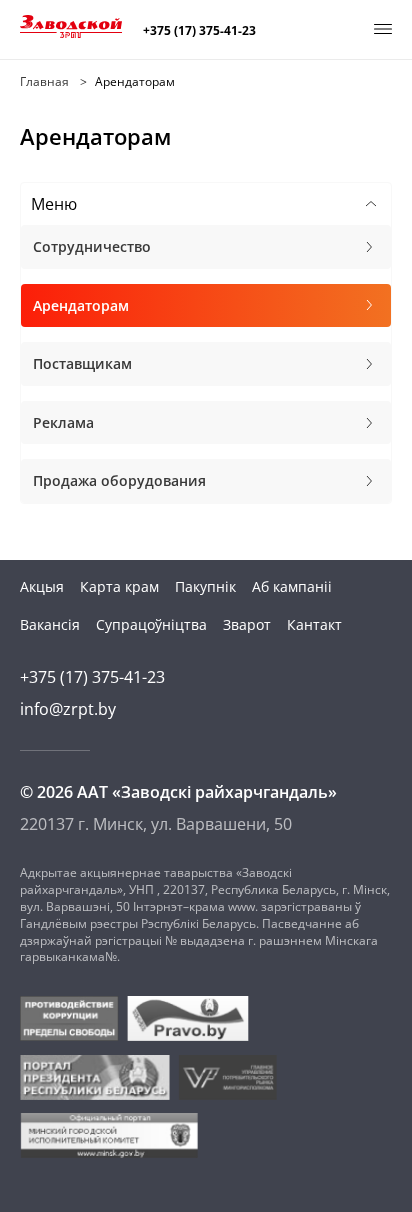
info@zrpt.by (68, 709)
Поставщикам (82, 363)
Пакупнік (205, 586)
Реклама (63, 422)
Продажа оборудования (119, 480)
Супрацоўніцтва (151, 624)
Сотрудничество (92, 246)
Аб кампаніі (292, 586)
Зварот (247, 624)
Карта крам (119, 586)
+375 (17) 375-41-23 (199, 31)
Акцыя (42, 586)
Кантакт (314, 624)
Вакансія (50, 624)
